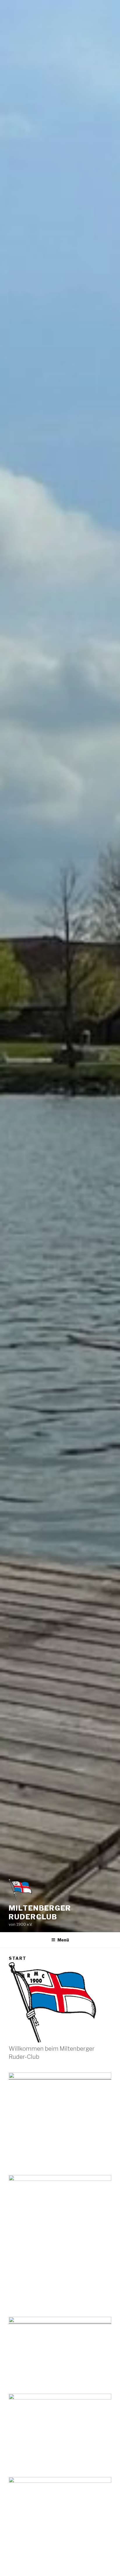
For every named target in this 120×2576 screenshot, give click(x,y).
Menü (63, 1940)
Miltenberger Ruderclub (40, 1912)
